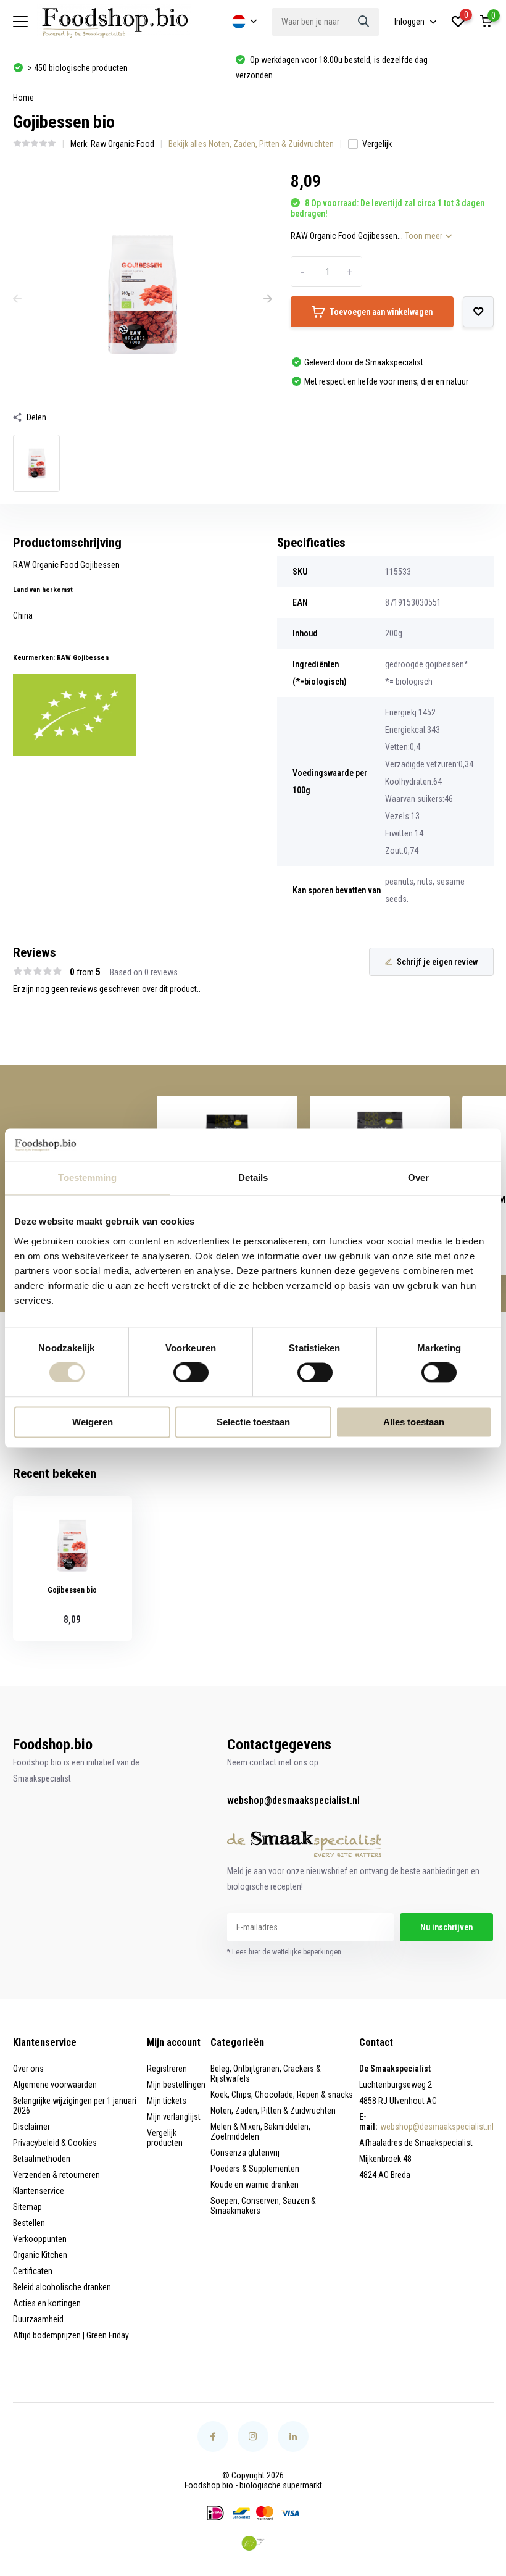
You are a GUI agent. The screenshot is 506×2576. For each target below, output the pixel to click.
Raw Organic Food (122, 144)
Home (23, 98)
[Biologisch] (253, 2543)
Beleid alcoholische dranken (62, 2287)
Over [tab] (418, 1178)
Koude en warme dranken (255, 2185)
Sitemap (27, 2207)
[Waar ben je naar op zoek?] (364, 22)
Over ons (28, 2069)
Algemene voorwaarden (55, 2085)
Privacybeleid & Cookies (55, 2143)
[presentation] (17, 299)
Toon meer (425, 236)
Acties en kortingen (47, 2303)
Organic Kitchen (40, 2255)
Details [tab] (253, 1178)
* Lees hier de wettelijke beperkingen (284, 1952)
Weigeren (93, 1422)
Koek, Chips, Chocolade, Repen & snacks (282, 2095)
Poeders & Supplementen (255, 2169)
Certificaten (33, 2271)
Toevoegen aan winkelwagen (381, 312)
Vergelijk (377, 144)
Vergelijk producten (165, 2138)
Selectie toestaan (253, 1422)
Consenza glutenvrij (245, 2153)
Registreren (167, 2069)
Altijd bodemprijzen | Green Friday (71, 2335)
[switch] (191, 1373)
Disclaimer (31, 2127)
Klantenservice (39, 2191)
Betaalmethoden (42, 2159)
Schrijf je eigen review (437, 962)
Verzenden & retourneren (56, 2175)
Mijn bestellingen (176, 2085)
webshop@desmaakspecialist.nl (293, 1800)
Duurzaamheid (38, 2319)
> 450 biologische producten (77, 68)
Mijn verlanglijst (174, 2117)
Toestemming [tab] (87, 1178)
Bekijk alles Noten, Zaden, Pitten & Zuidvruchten (251, 144)
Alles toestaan (414, 1422)
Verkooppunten (40, 2239)
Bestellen (29, 2223)
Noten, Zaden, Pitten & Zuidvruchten (273, 2111)
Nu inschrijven (446, 1927)
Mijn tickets (167, 2101)
